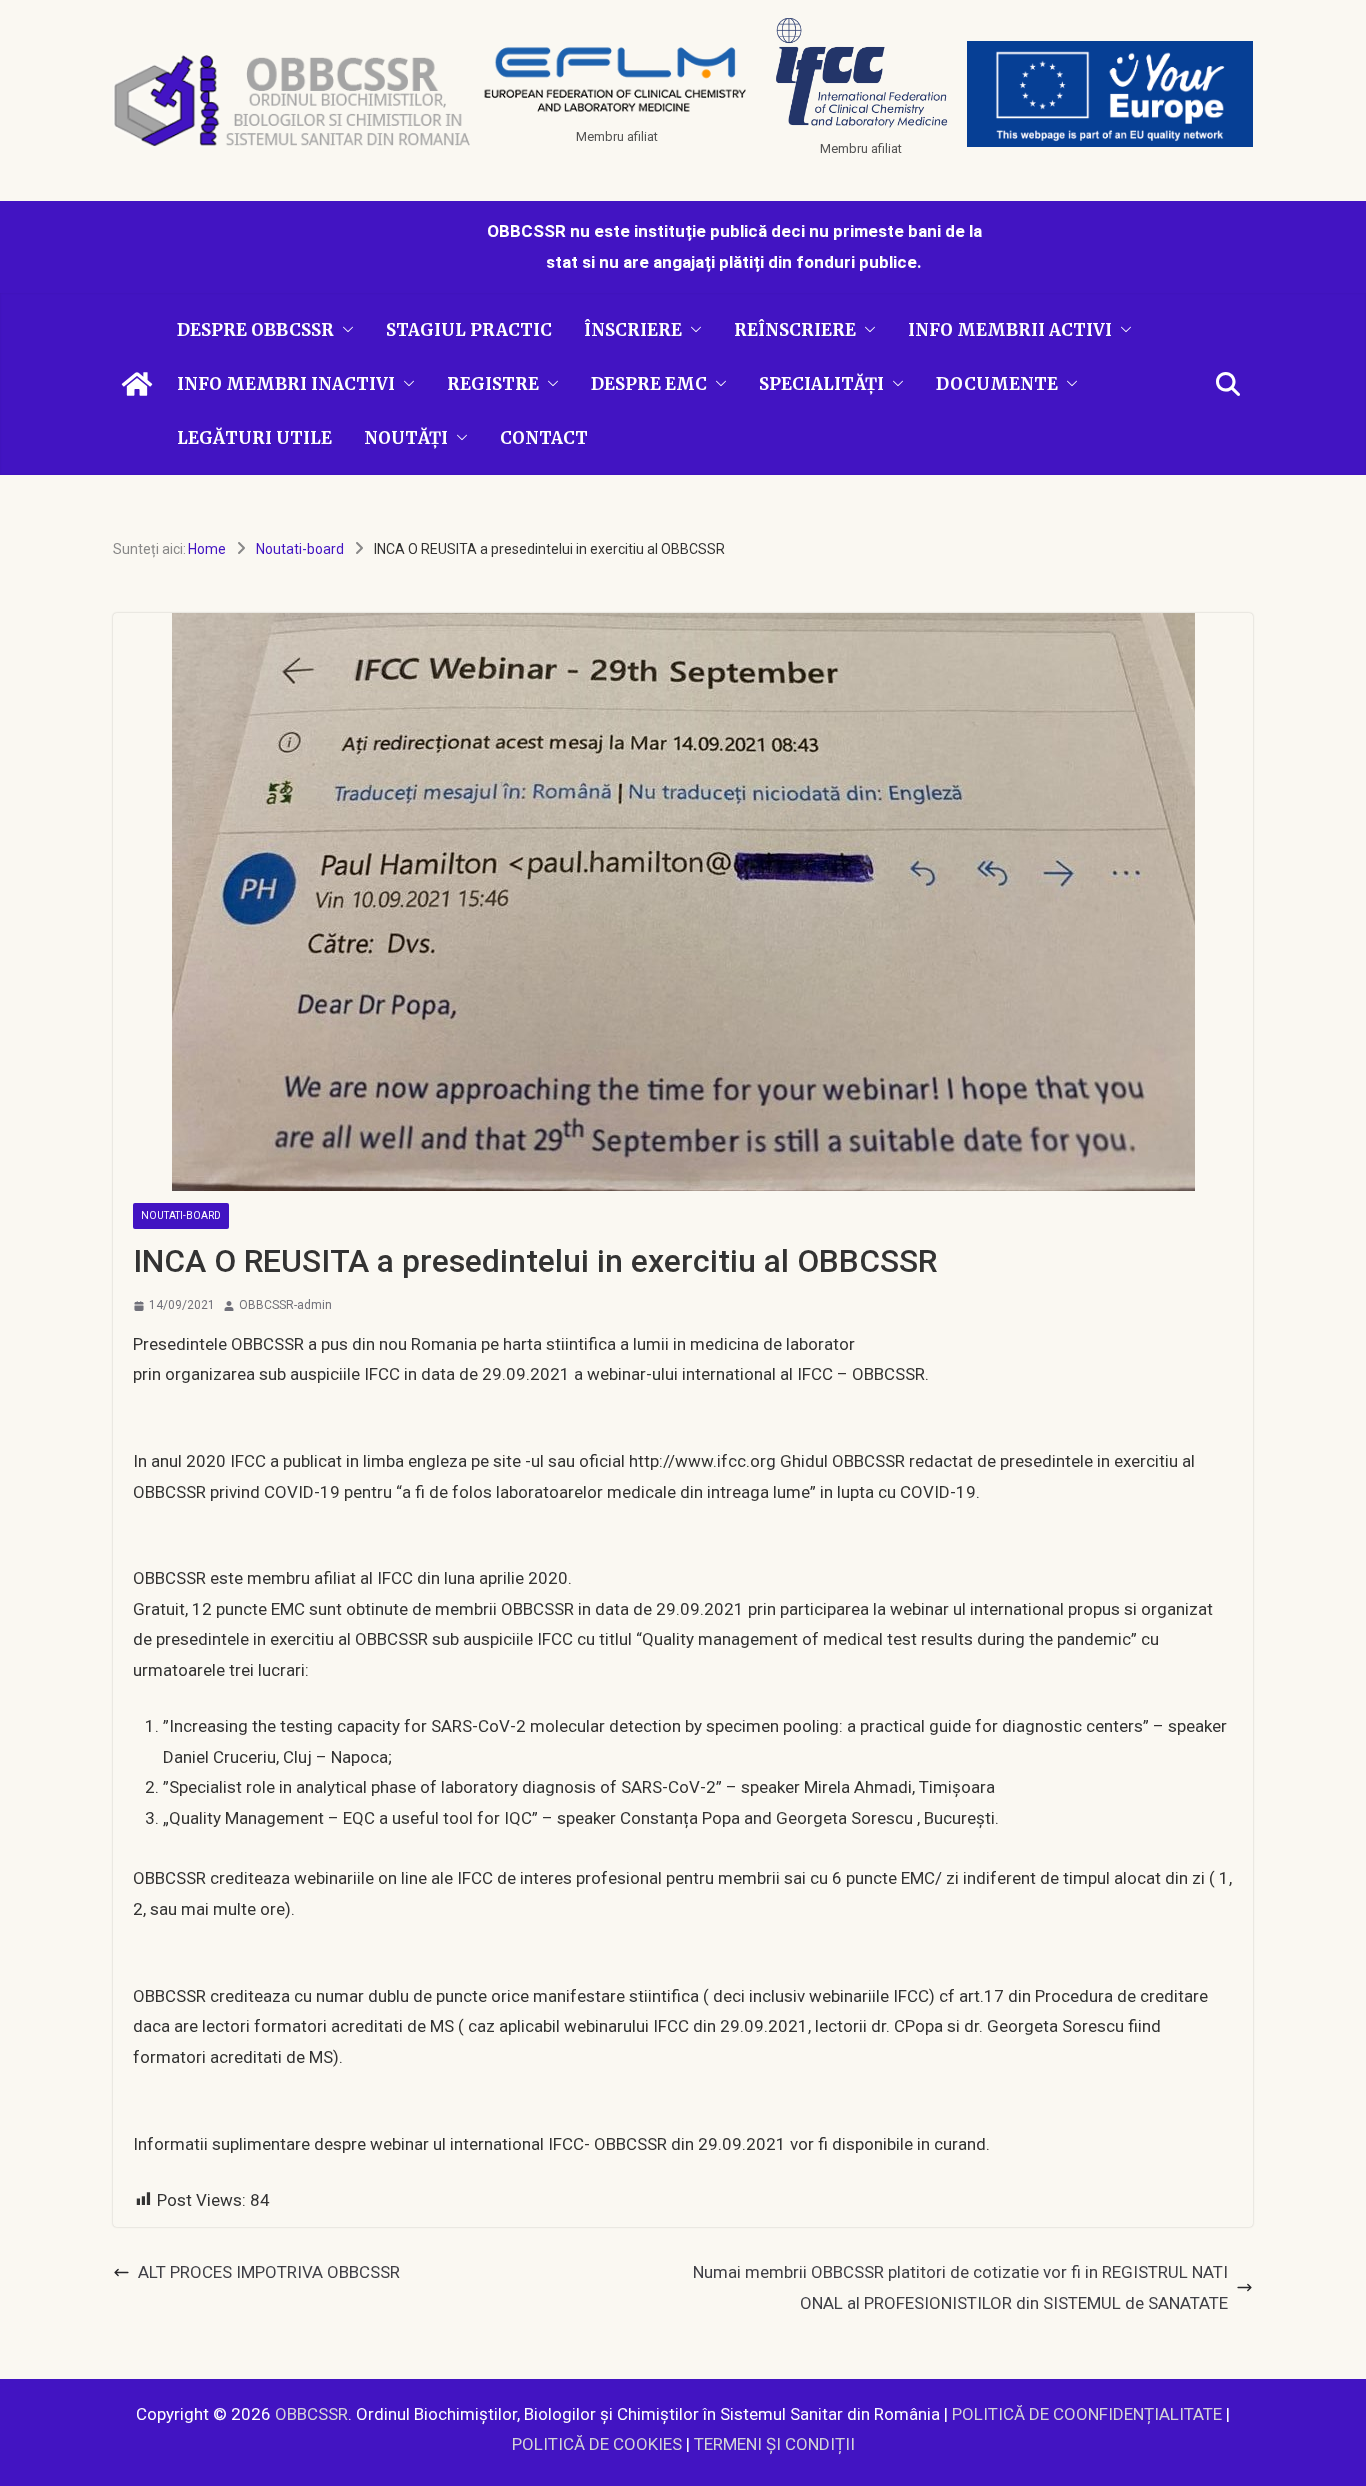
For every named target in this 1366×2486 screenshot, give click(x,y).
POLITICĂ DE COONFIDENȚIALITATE (1087, 2414)
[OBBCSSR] (137, 384)
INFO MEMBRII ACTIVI (1010, 330)
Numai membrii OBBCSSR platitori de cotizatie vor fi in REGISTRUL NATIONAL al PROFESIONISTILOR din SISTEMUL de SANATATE (960, 2287)
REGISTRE (493, 384)
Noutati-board (181, 1215)
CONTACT (544, 438)
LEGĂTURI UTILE (254, 438)
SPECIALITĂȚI (821, 384)
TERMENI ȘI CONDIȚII (774, 2444)
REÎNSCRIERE (795, 330)
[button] (344, 330)
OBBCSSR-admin (285, 1305)
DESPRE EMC (649, 384)
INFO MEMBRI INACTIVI (286, 384)
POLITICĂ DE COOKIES (597, 2444)
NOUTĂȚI (406, 438)
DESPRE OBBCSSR (255, 330)
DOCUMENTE (997, 384)
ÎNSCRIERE (633, 330)
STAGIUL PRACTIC (469, 330)
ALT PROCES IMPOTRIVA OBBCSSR (269, 2272)
